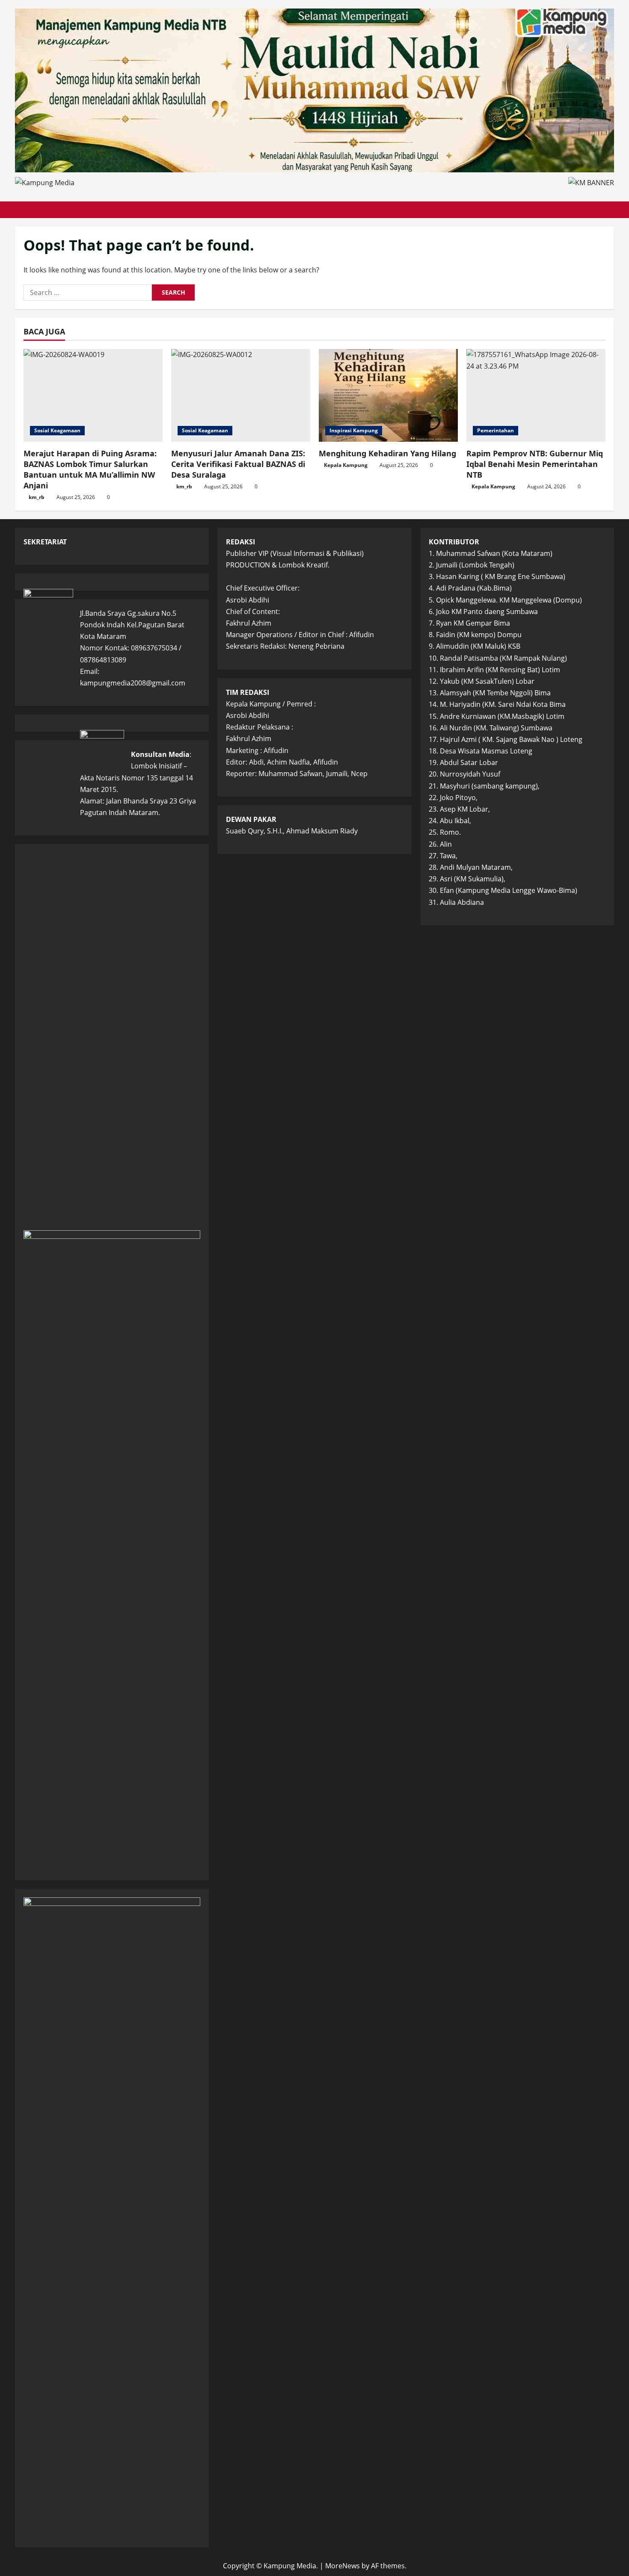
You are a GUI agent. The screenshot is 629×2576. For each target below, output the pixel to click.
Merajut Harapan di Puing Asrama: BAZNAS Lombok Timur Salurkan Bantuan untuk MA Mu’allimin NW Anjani (90, 470)
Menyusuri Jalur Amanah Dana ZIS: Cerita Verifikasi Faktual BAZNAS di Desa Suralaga (238, 464)
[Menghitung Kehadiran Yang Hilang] (388, 395)
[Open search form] (611, 210)
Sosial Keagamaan (57, 430)
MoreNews (343, 2566)
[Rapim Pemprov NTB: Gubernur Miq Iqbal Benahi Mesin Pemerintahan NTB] (536, 395)
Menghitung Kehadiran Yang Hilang (387, 453)
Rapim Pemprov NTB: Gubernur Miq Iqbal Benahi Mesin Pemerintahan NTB (535, 464)
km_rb (37, 497)
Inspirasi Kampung (354, 430)
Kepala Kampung (346, 465)
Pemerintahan (495, 430)
